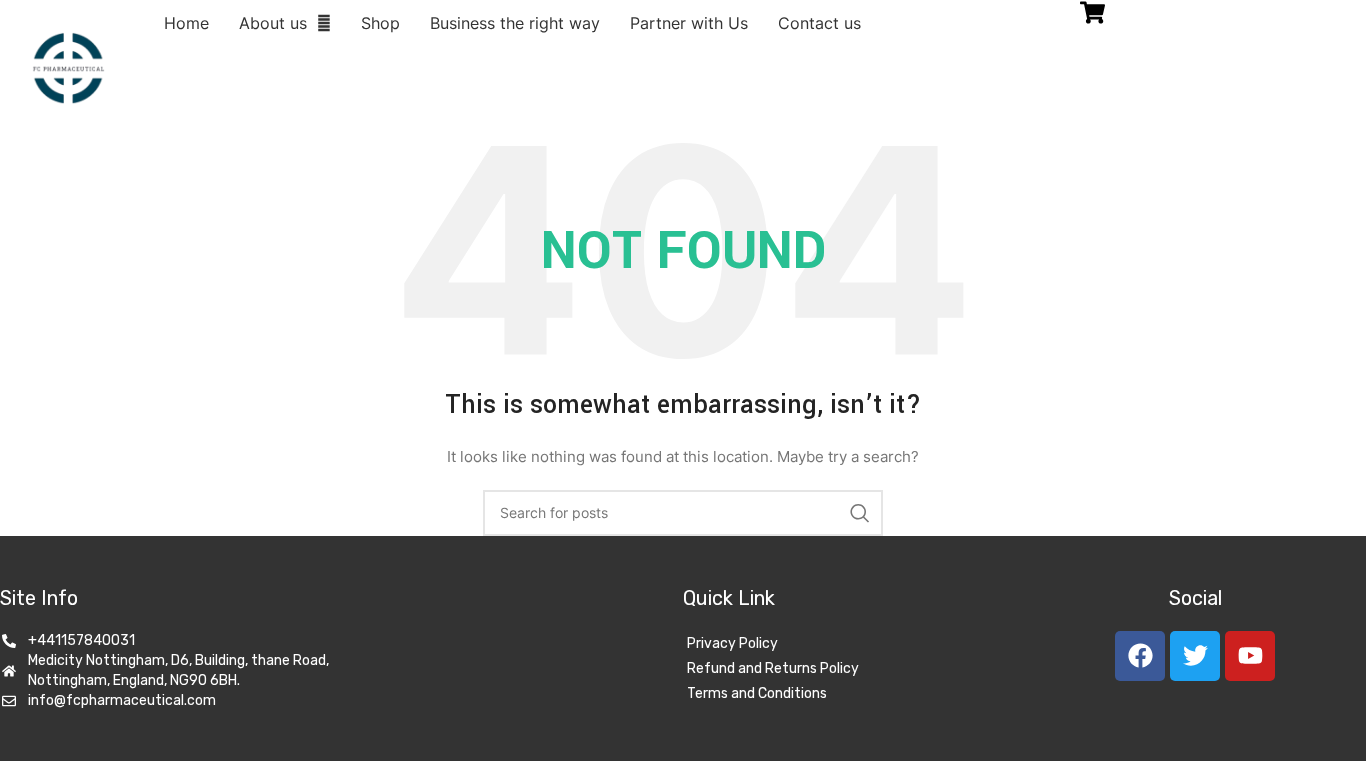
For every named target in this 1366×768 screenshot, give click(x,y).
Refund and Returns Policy (773, 668)
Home (186, 23)
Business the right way (515, 23)
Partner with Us (689, 23)
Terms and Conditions (757, 693)
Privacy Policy (732, 643)
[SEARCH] (860, 513)
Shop (380, 23)
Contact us (819, 23)
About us (273, 23)
